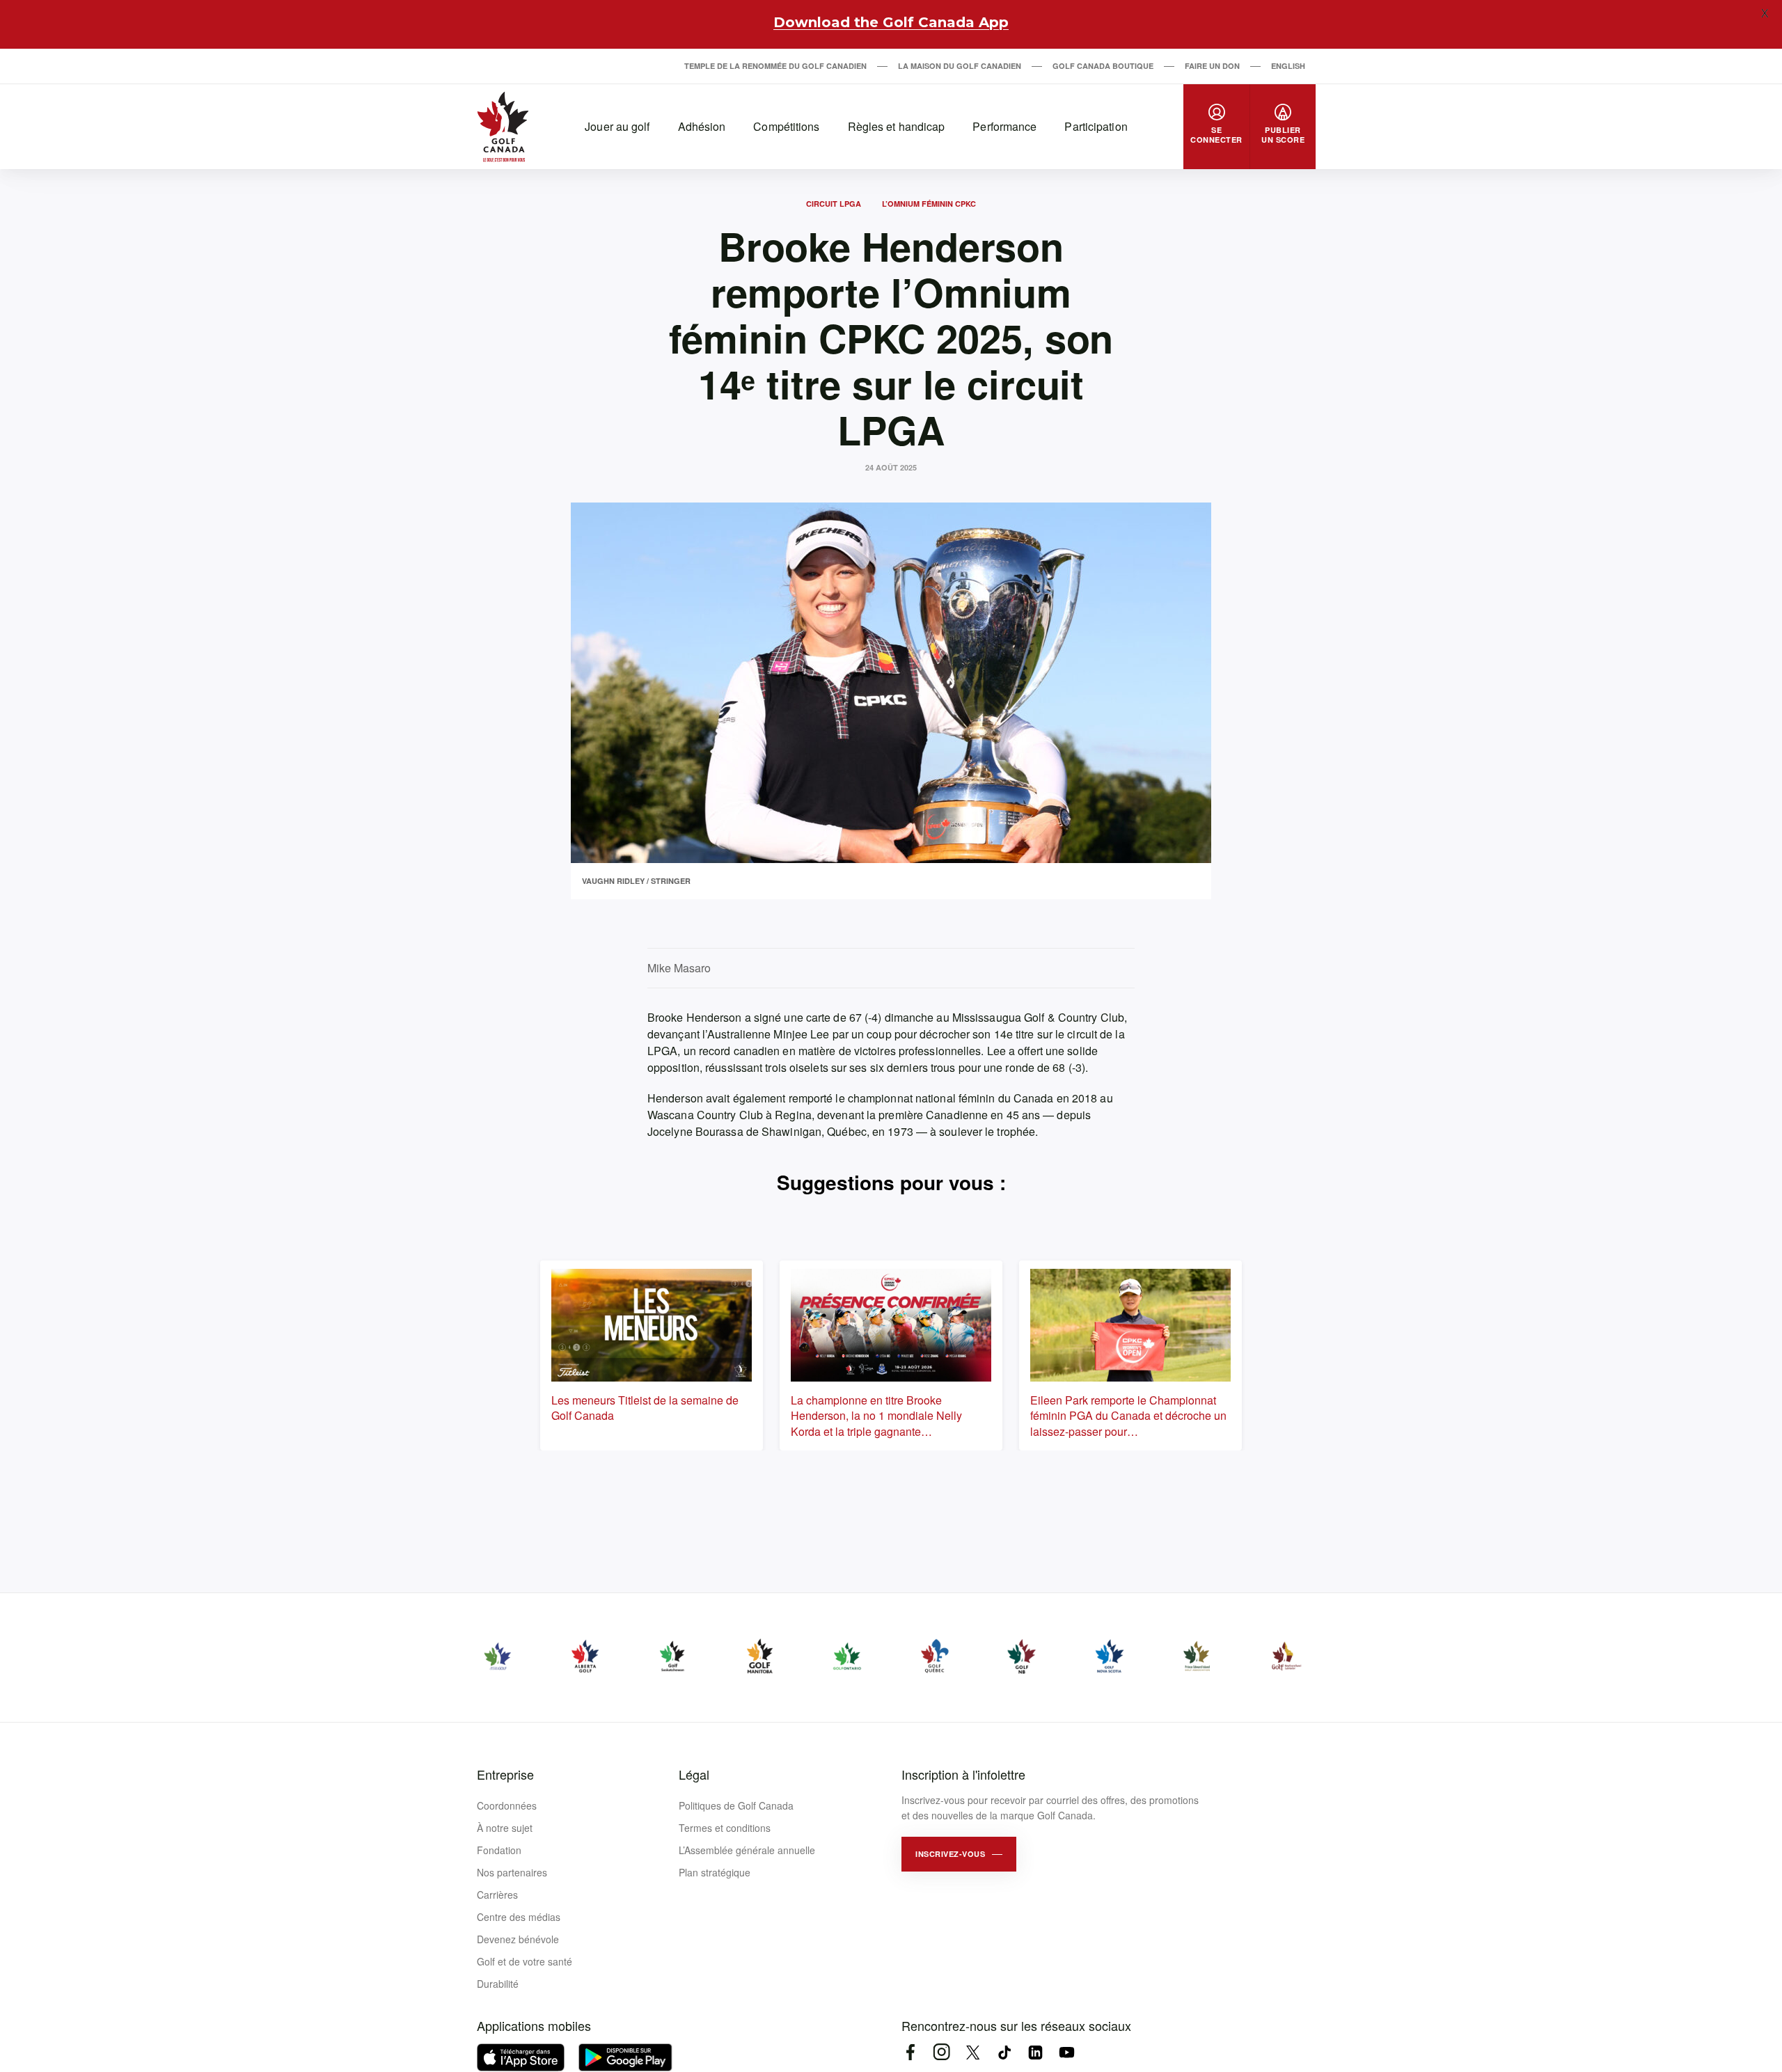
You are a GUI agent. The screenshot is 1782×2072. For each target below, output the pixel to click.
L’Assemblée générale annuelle (747, 1850)
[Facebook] (910, 2052)
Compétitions (786, 126)
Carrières (497, 1895)
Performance (1004, 126)
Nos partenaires (512, 1872)
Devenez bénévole (518, 1939)
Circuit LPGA (834, 204)
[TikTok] (1004, 2052)
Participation (1096, 126)
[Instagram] (941, 2052)
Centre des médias (519, 1917)
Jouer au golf (617, 126)
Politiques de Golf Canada (736, 1805)
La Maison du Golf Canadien (960, 66)
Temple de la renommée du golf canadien (775, 66)
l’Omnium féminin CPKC (929, 204)
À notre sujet (505, 1828)
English (1288, 66)
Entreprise (505, 1774)
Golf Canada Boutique (1103, 66)
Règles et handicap (897, 126)
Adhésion (702, 126)
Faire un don (1212, 66)
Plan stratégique (715, 1872)
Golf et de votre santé (525, 1961)
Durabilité (498, 1984)
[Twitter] (973, 2052)
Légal (694, 1774)
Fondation (499, 1850)
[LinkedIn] (1035, 2052)
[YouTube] (1067, 2052)
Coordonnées (507, 1805)
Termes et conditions (725, 1828)
